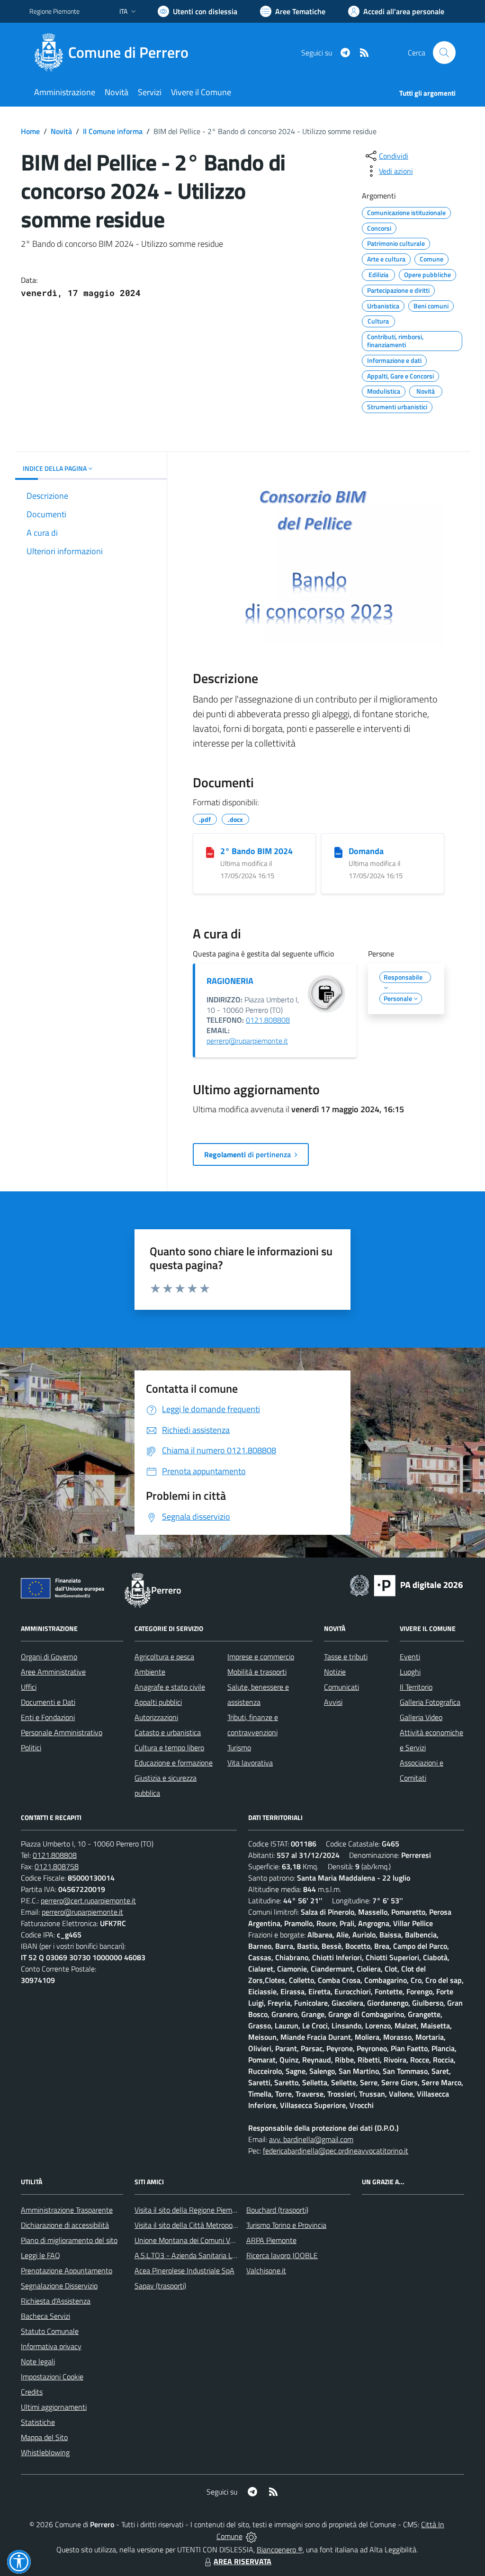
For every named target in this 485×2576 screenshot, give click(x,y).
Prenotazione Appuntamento (67, 2270)
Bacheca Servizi (45, 2316)
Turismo (239, 1747)
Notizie (335, 1672)
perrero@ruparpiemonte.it (247, 1041)
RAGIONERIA (230, 981)
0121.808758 (57, 1866)
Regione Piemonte (54, 11)
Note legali (38, 2361)
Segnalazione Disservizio (59, 2286)
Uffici (29, 1687)
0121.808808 (268, 1020)
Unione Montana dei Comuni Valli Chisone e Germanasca (224, 2240)
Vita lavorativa (250, 1763)
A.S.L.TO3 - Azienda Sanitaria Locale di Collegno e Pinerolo (226, 2255)
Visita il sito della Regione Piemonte (191, 2210)
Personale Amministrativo (62, 1732)
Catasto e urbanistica (168, 1732)
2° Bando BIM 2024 (256, 851)
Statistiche (38, 2422)
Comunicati (341, 1687)
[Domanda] (338, 852)
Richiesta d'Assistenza (56, 2301)
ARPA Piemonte (271, 2240)
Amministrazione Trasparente (67, 2210)
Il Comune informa (113, 131)
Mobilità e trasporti (257, 1672)
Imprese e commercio (261, 1657)
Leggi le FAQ (40, 2255)
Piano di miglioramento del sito (69, 2240)
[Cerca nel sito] (444, 53)
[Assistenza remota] (251, 2536)
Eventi (410, 1657)
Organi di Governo (49, 1657)
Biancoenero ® (280, 2549)
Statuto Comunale (50, 2331)
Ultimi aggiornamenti (54, 2407)
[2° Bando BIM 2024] (210, 852)
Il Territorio (416, 1687)
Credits (32, 2392)
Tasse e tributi (346, 1657)
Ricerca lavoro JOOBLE (282, 2255)
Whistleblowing (45, 2452)
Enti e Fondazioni (48, 1717)
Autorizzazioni (156, 1717)
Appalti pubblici (158, 1702)
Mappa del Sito (44, 2437)
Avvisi (333, 1702)
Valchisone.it (266, 2270)
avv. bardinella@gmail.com (311, 2139)
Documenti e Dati (48, 1702)
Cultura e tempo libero (169, 1747)
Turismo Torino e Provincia (286, 2225)
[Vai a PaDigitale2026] (406, 1585)
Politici (31, 1747)
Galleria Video (421, 1717)
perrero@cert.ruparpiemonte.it (88, 1900)
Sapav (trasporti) (160, 2286)
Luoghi (410, 1672)
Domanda (366, 851)
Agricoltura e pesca (164, 1657)
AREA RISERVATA (242, 2561)
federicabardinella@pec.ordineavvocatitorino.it (336, 2151)
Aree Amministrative (53, 1672)
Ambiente (150, 1672)
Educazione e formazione (174, 1763)
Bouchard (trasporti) (277, 2210)
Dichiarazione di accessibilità (65, 2225)
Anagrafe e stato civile (170, 1687)
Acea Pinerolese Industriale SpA (184, 2270)
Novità (61, 131)
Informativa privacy (51, 2346)
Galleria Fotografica (430, 1702)
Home (30, 131)
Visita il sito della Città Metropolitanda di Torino (208, 2225)
